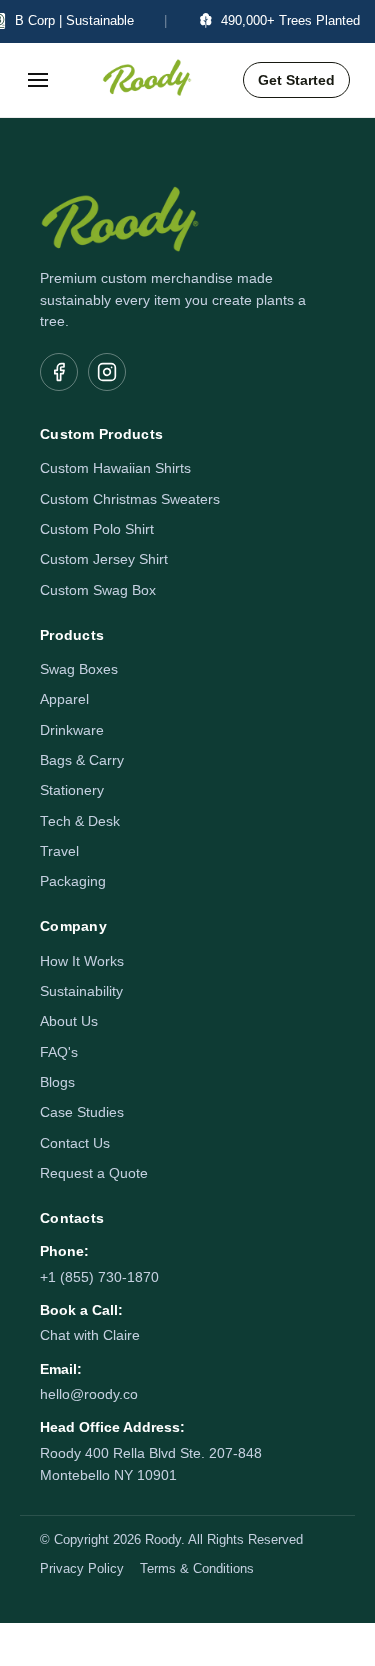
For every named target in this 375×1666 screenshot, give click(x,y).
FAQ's (59, 1052)
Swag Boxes (79, 669)
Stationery (72, 790)
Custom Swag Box (98, 590)
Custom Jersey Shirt (104, 559)
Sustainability (81, 991)
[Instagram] (107, 372)
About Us (69, 1021)
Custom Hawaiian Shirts (115, 468)
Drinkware (72, 730)
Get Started (296, 80)
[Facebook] (59, 372)
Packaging (73, 881)
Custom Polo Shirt (97, 529)
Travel (59, 851)
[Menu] (38, 80)
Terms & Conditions (197, 1569)
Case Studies (82, 1112)
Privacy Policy (82, 1569)
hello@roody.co (89, 1394)
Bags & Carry (82, 760)
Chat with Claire (90, 1335)
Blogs (57, 1082)
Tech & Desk (80, 821)
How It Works (82, 961)
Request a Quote (94, 1173)
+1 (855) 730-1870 (99, 1277)
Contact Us (75, 1143)
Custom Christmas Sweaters (130, 499)
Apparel (64, 699)
